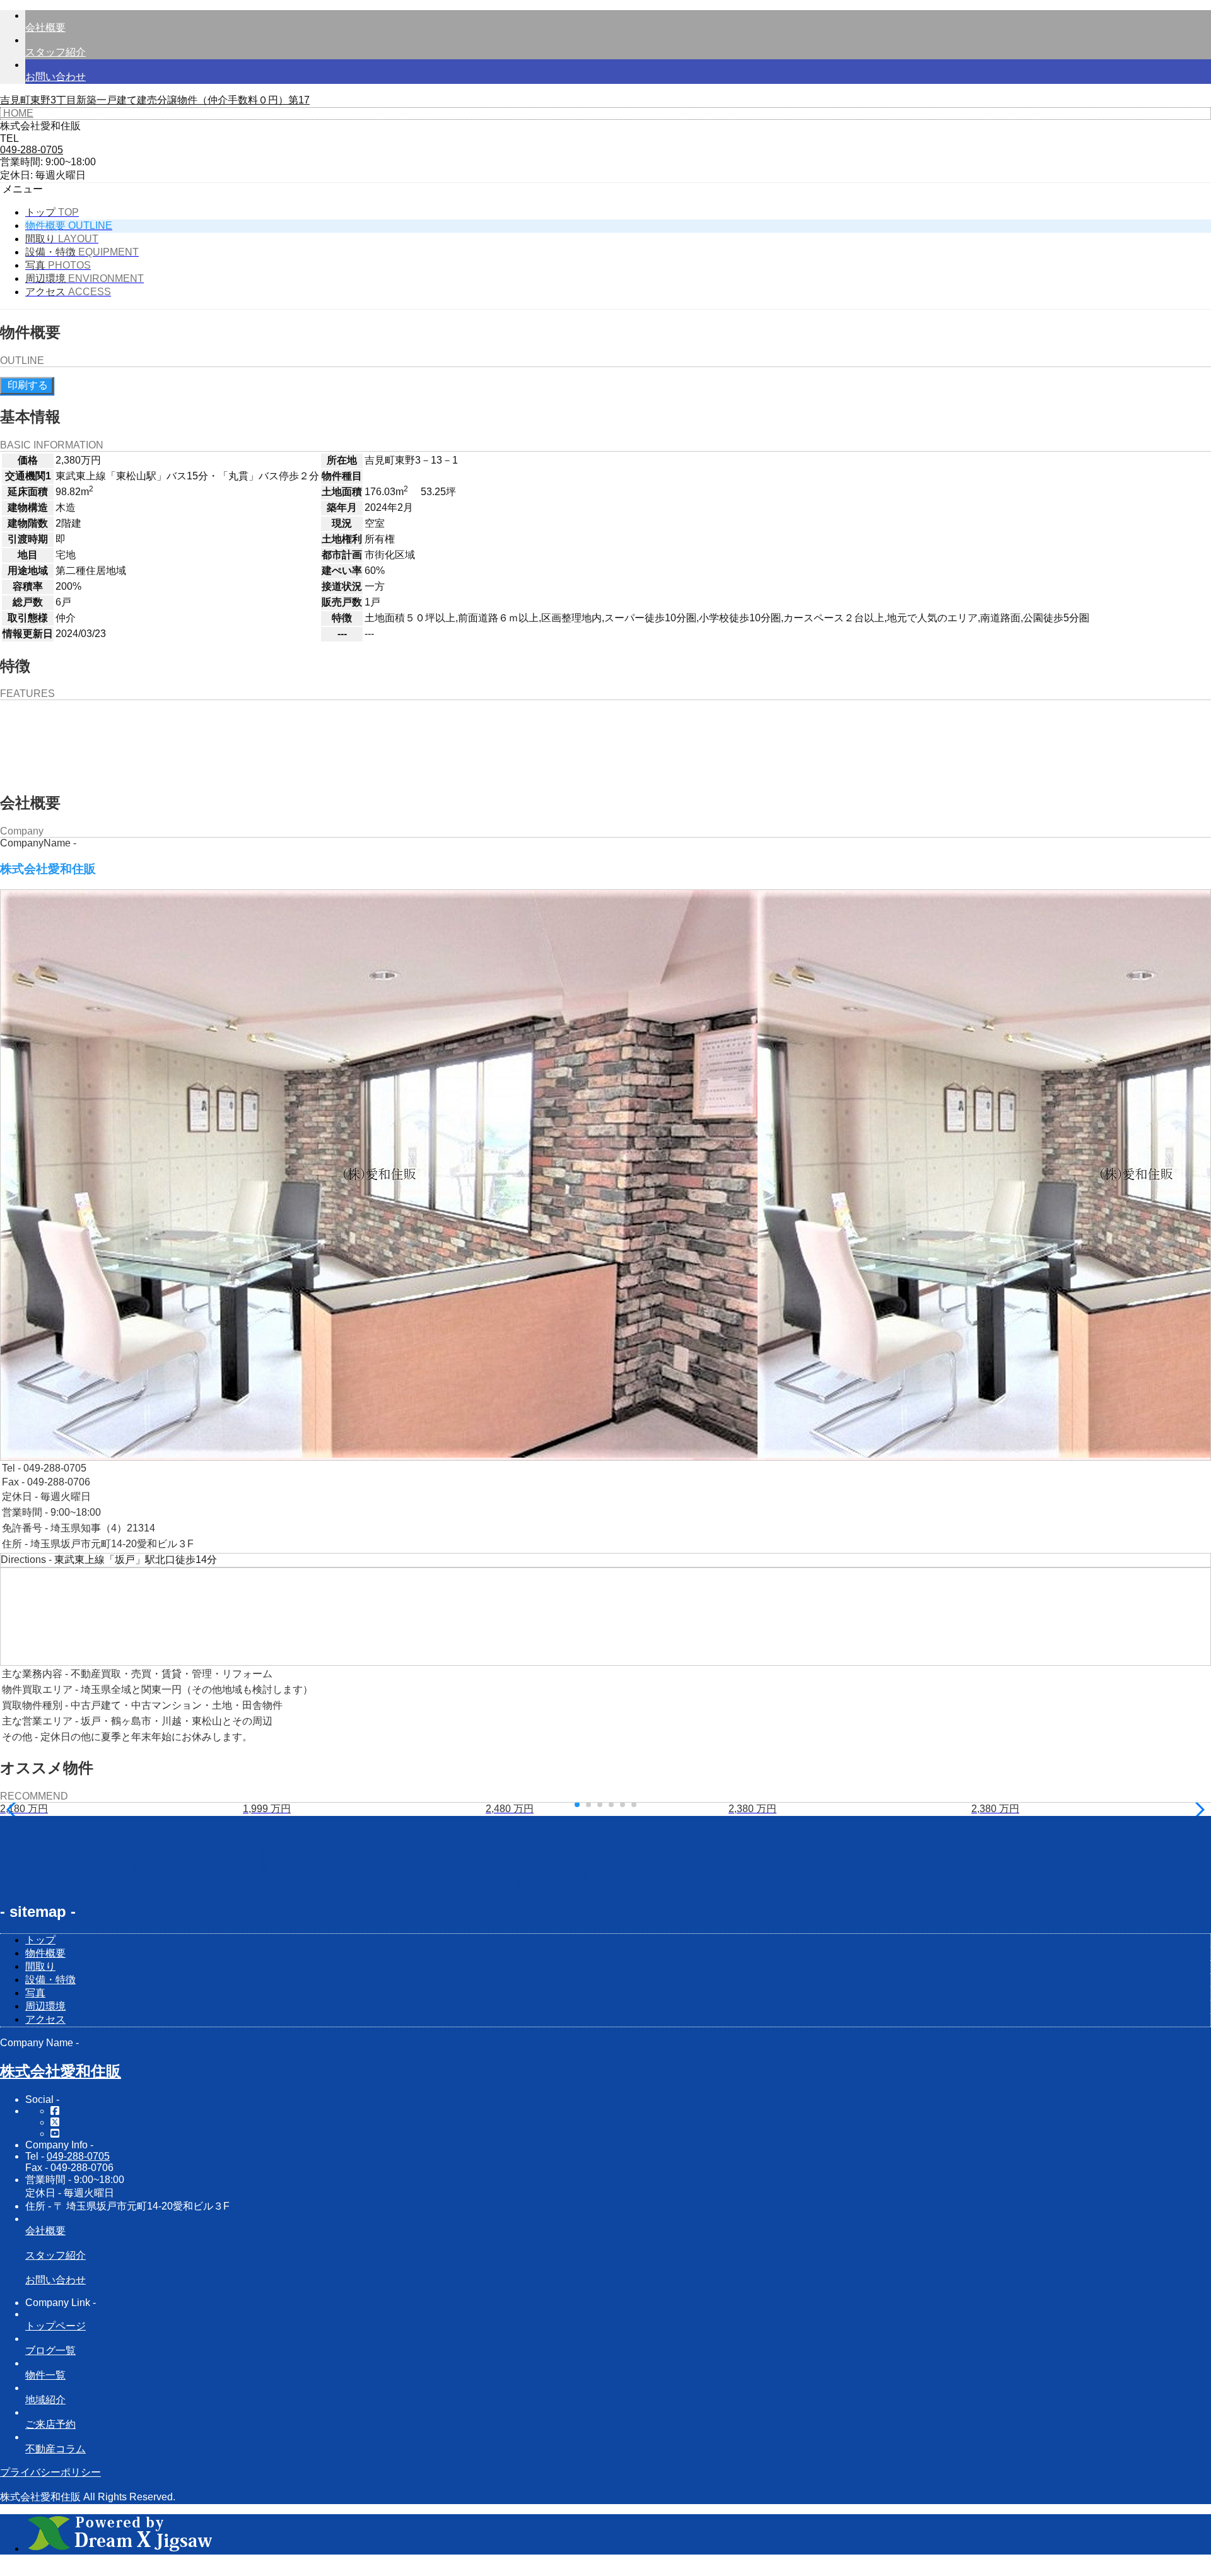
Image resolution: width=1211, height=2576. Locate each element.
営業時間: (21, 162)
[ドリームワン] (120, 2549)
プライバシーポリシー (50, 2472)
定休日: (16, 175)
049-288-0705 (78, 2156)
